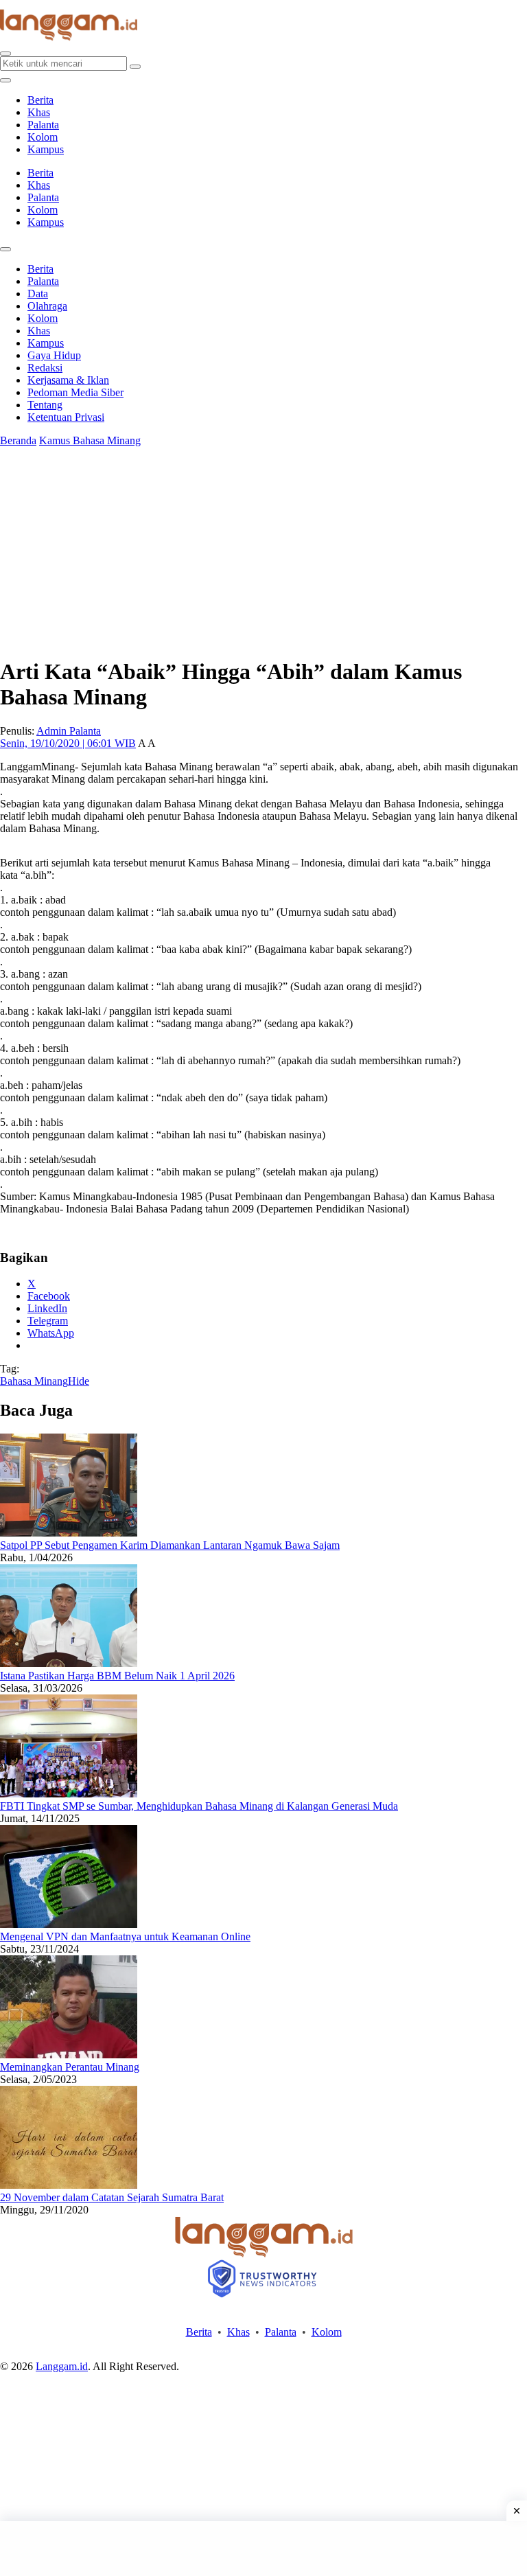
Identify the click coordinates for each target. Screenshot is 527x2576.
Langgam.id (62, 2366)
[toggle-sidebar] (5, 80)
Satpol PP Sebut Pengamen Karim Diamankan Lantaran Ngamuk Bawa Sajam (170, 1545)
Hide (79, 1381)
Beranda (18, 440)
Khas (39, 112)
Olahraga (47, 306)
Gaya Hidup (54, 355)
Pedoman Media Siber (75, 392)
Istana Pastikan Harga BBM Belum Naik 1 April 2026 (117, 1676)
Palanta (43, 125)
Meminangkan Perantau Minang (70, 2067)
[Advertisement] (263, 2549)
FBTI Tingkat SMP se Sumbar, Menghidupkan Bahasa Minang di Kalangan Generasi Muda (199, 1806)
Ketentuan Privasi (66, 417)
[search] (5, 54)
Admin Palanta (69, 731)
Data (38, 294)
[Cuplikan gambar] (69, 1533)
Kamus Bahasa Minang (90, 440)
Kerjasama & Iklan (68, 380)
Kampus (46, 149)
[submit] (135, 67)
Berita (40, 100)
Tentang (45, 405)
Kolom (43, 137)
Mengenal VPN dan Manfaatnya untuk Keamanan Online (125, 1936)
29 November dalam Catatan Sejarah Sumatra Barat (112, 2197)
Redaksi (45, 368)
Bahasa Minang (34, 1381)
